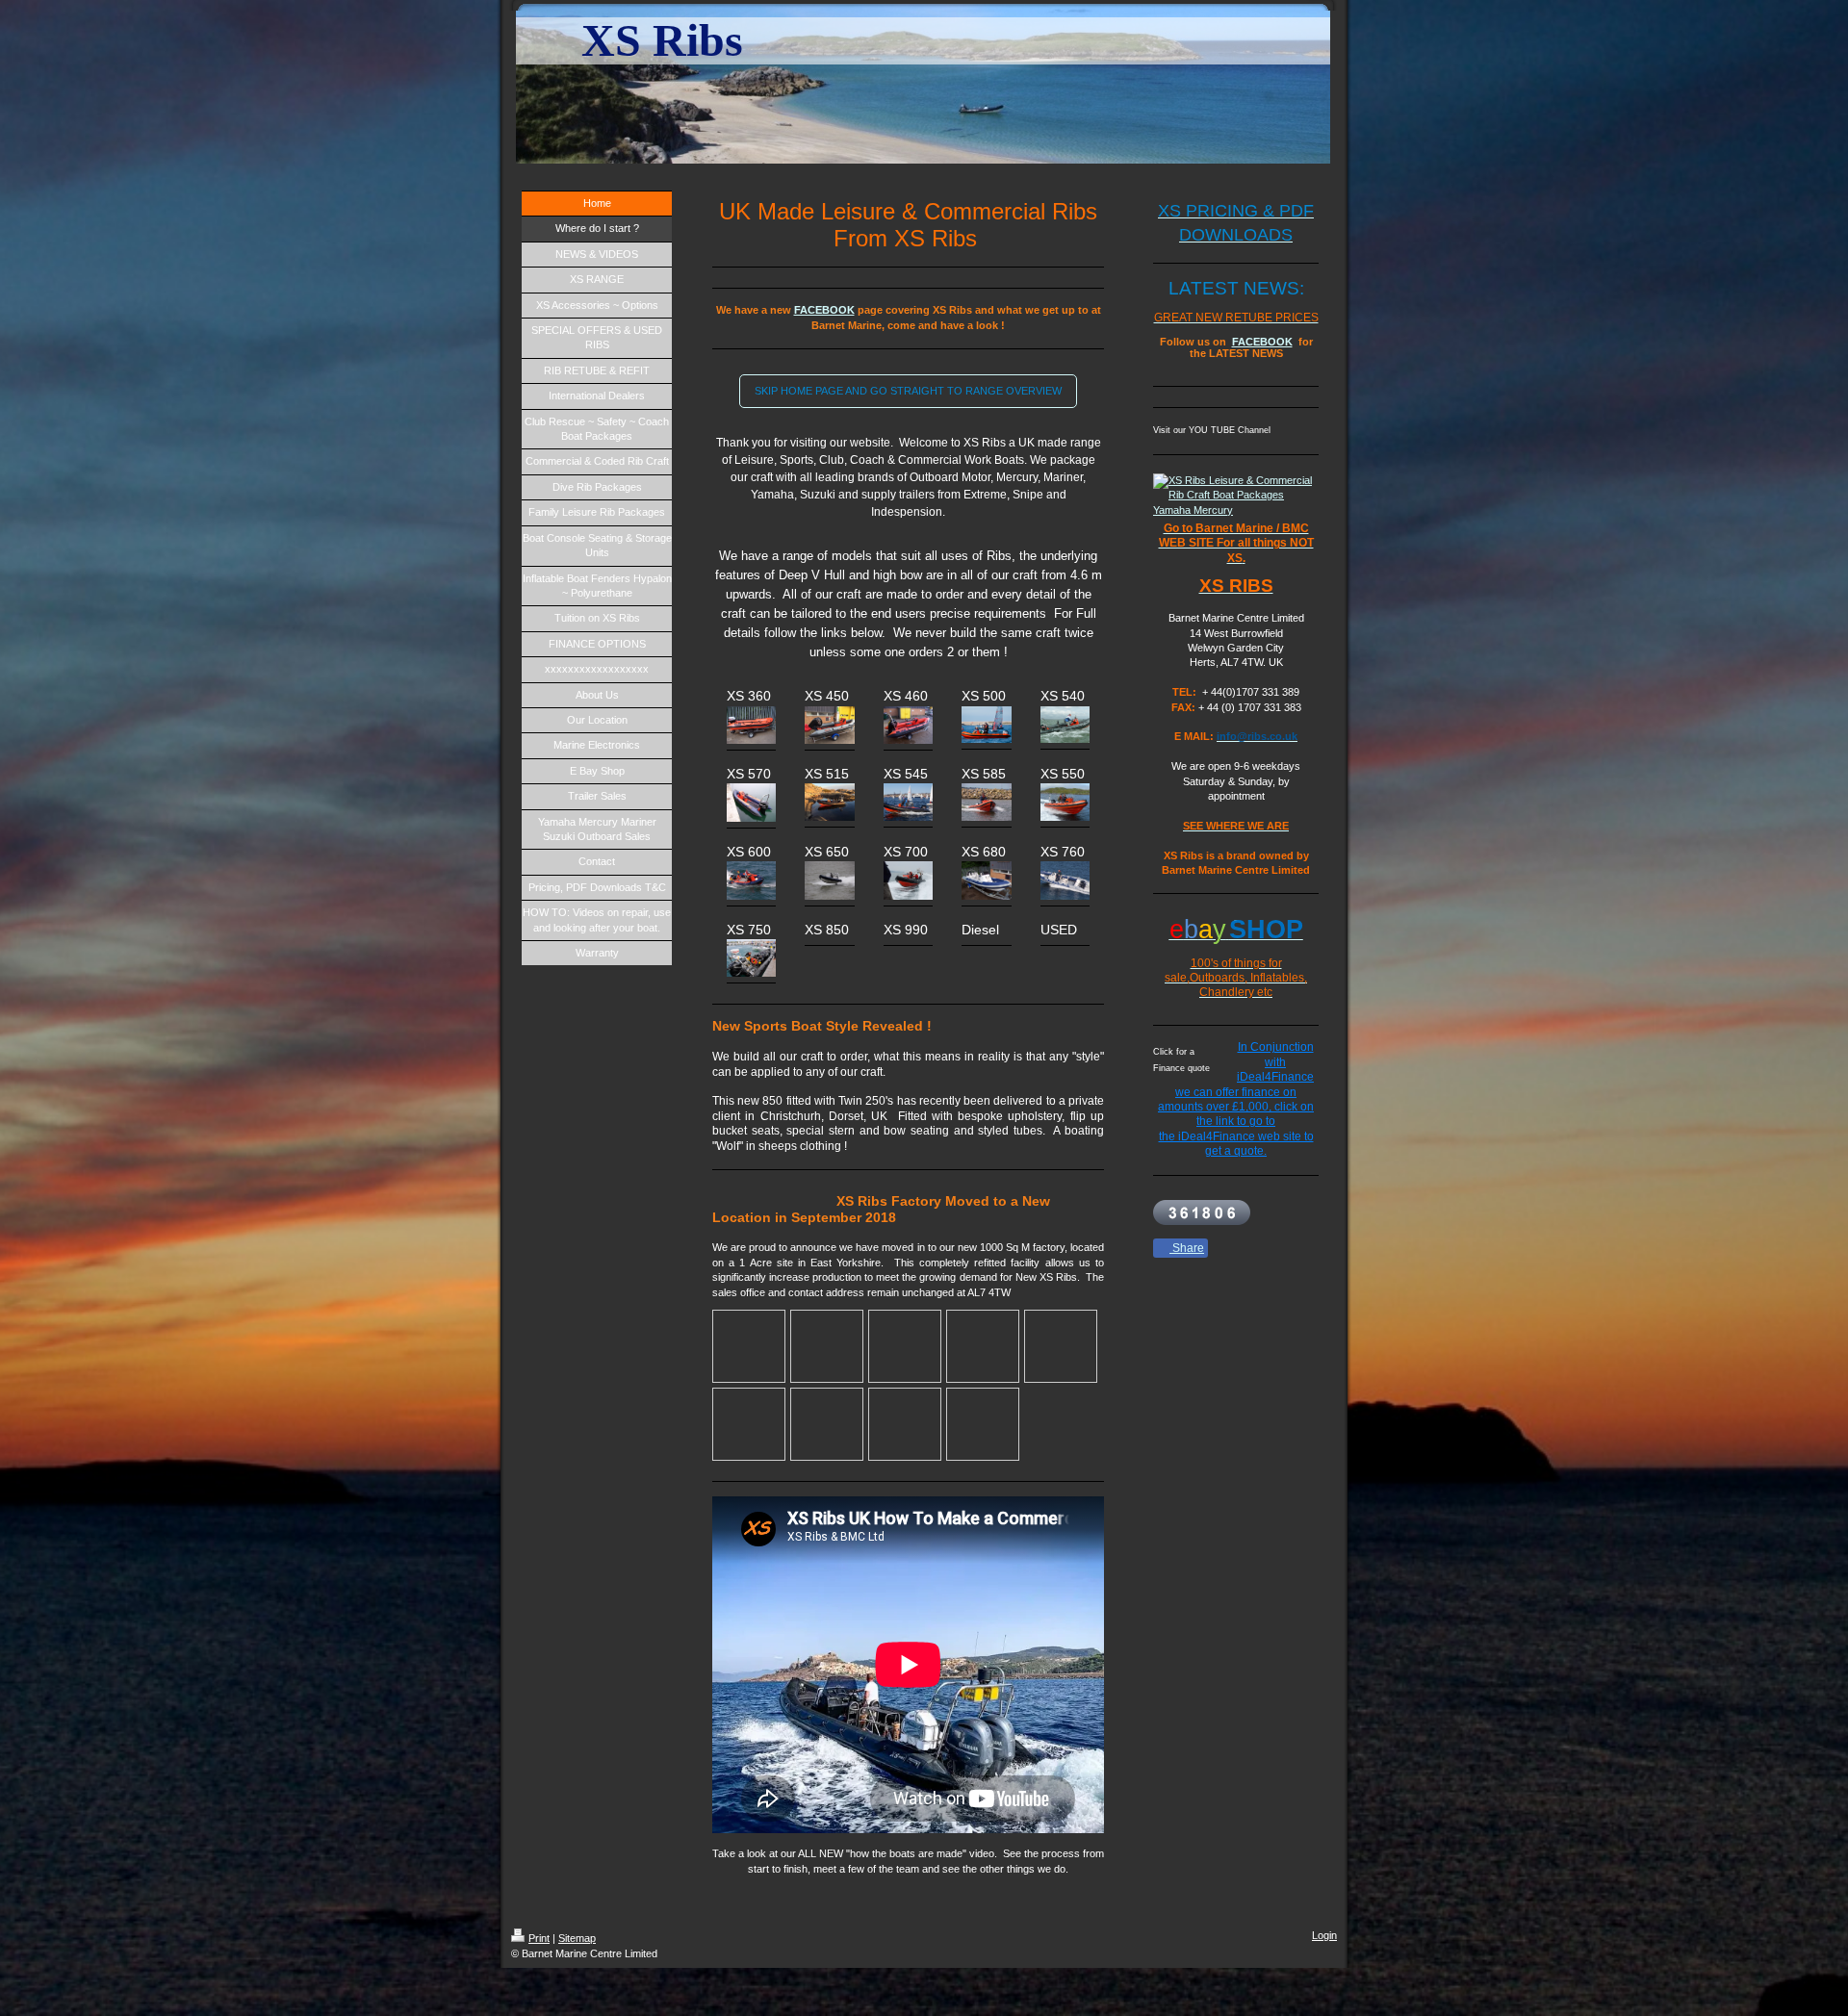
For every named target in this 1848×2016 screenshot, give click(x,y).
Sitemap (577, 1938)
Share (1187, 1248)
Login (1324, 1935)
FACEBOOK (824, 310)
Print (539, 1938)
